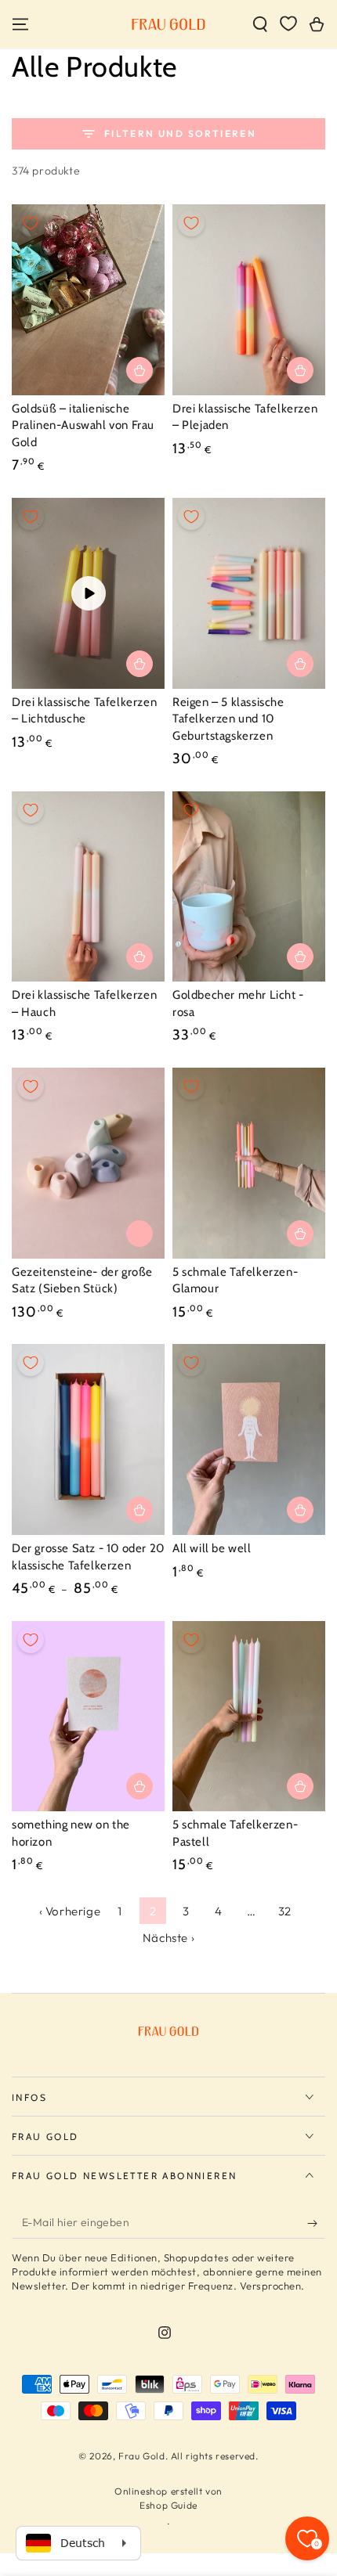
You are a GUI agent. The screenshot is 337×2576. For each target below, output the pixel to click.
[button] (260, 24)
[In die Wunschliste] (31, 223)
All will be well (212, 1548)
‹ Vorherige (70, 1911)
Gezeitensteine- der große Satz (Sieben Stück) (82, 1281)
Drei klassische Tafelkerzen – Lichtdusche (84, 711)
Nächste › (168, 1938)
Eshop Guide (168, 2505)
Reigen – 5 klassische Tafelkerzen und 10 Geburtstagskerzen (228, 719)
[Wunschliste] (288, 23)
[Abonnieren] (316, 2223)
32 (285, 1911)
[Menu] (20, 24)
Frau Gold (141, 2456)
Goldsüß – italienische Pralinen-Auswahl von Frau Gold (83, 425)
